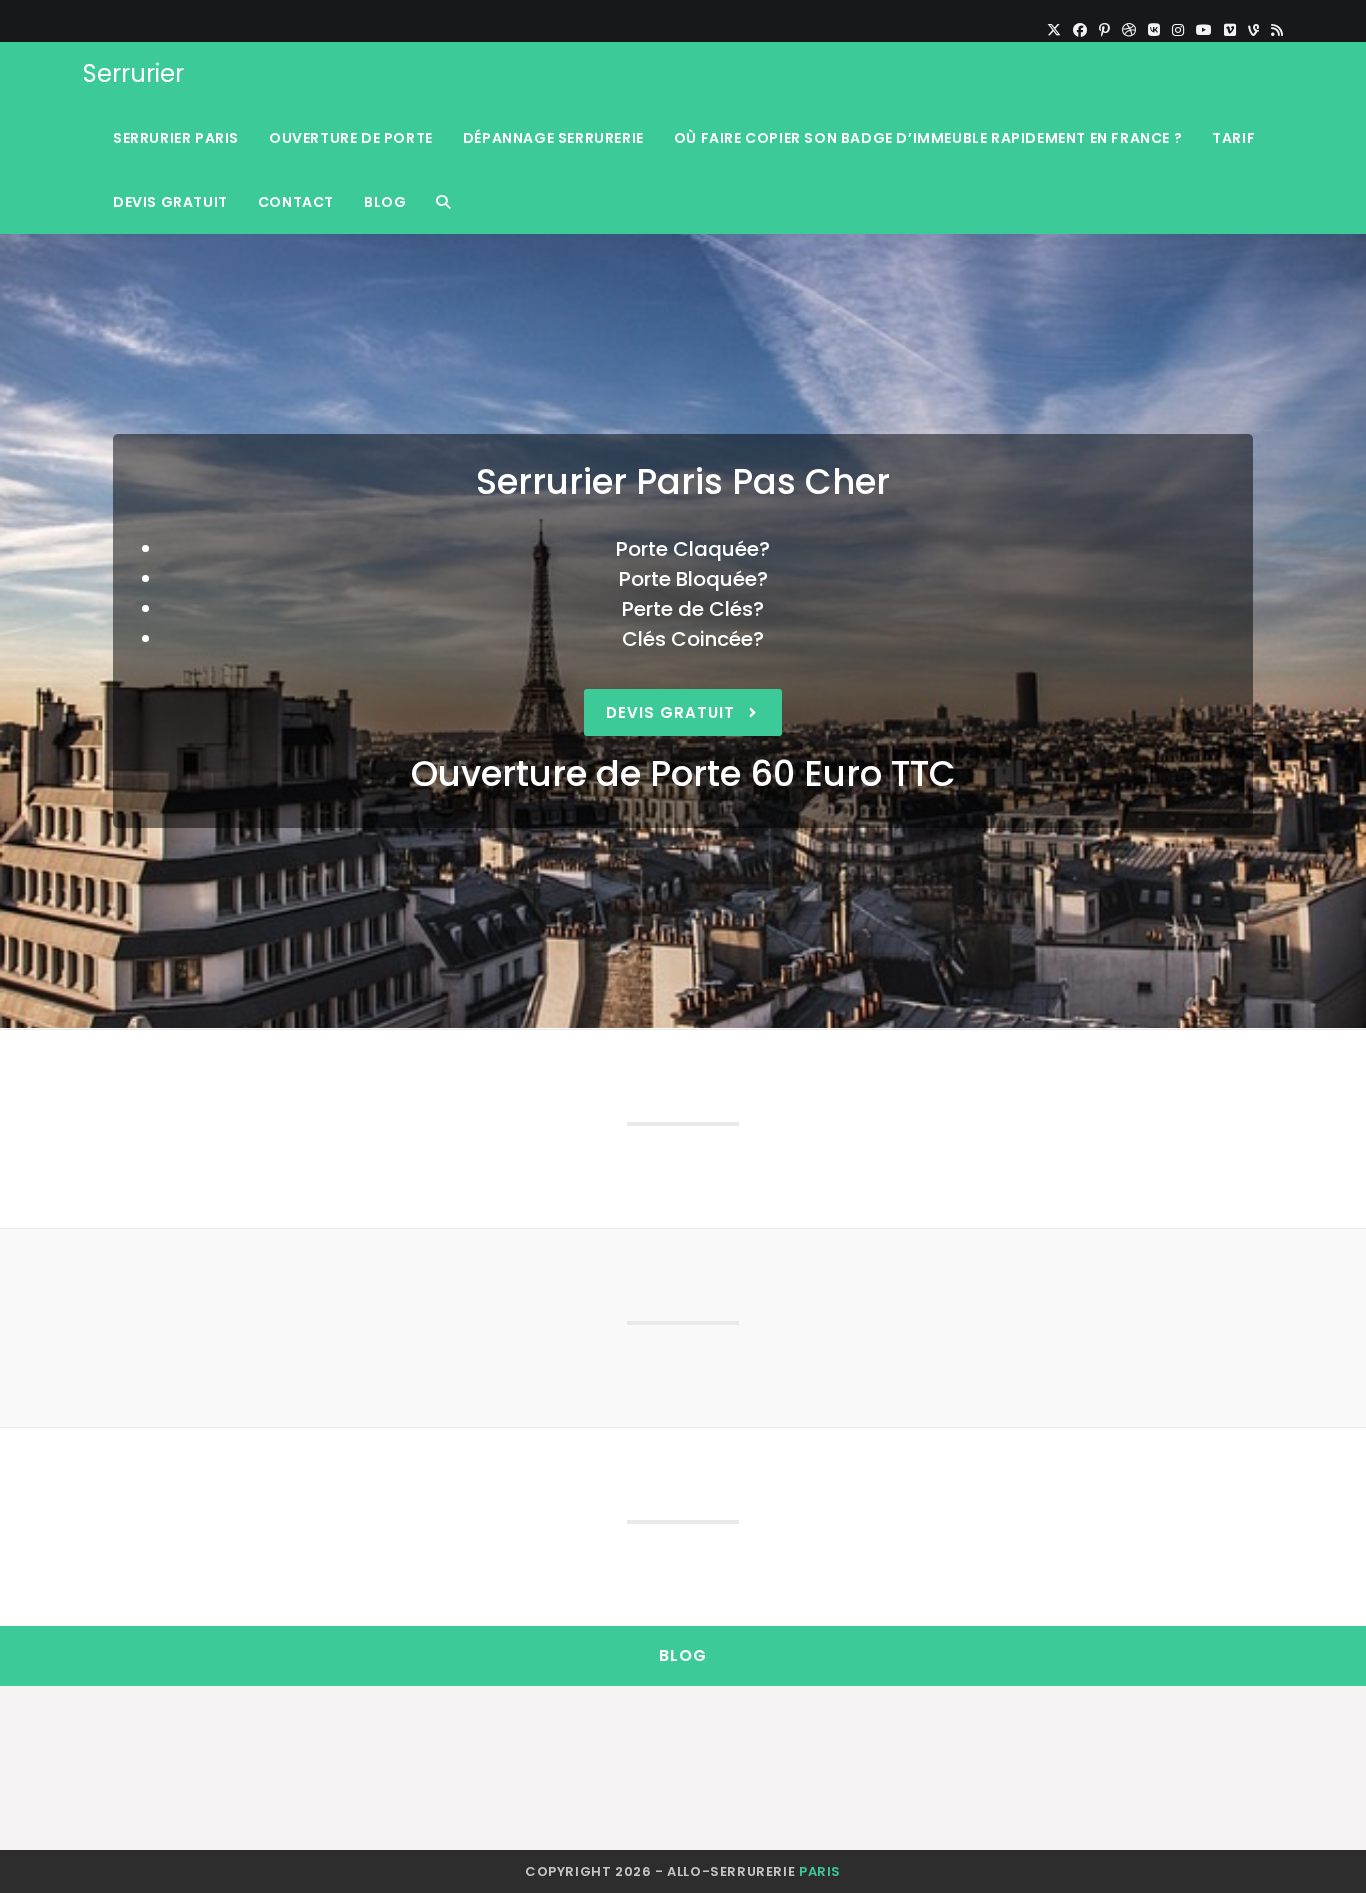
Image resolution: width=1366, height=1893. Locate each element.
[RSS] (1274, 30)
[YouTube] (1204, 30)
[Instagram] (1178, 30)
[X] (1054, 30)
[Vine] (1253, 30)
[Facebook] (1080, 30)
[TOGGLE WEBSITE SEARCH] (443, 202)
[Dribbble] (1129, 30)
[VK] (1154, 30)
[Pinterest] (1104, 30)
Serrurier (133, 73)
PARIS (820, 1871)
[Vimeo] (1230, 30)
